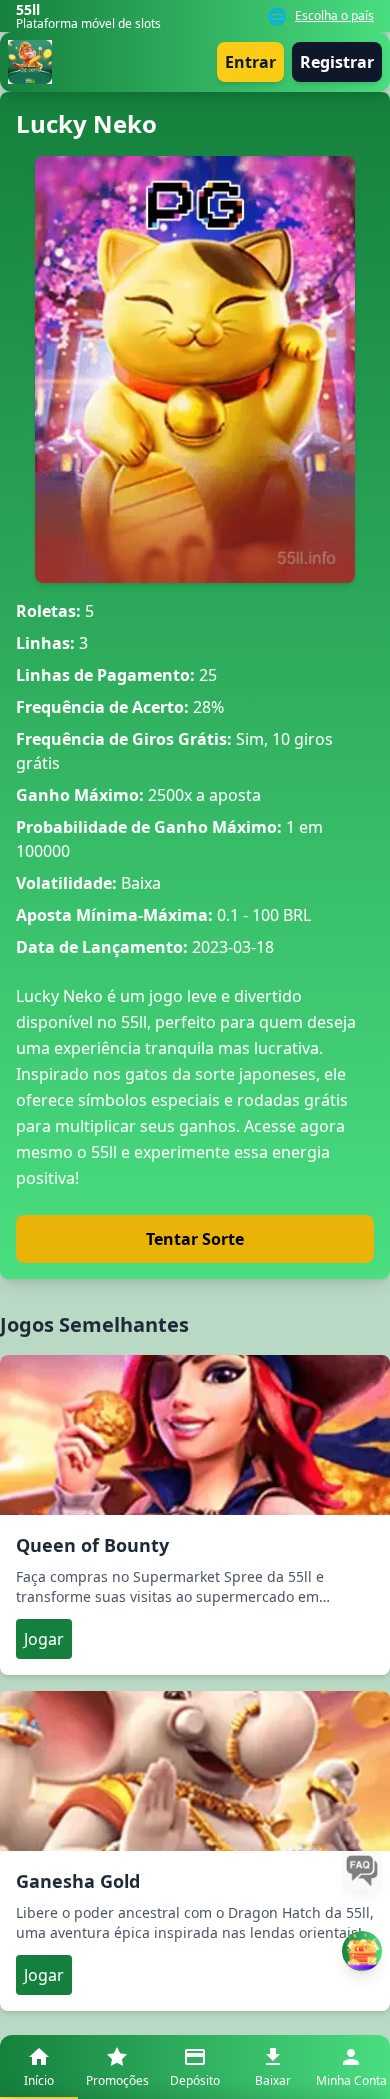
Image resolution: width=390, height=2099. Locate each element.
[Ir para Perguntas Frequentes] (362, 1871)
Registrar (337, 62)
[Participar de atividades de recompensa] (362, 1951)
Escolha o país (334, 16)
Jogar (44, 1639)
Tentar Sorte (195, 1239)
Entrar (250, 62)
